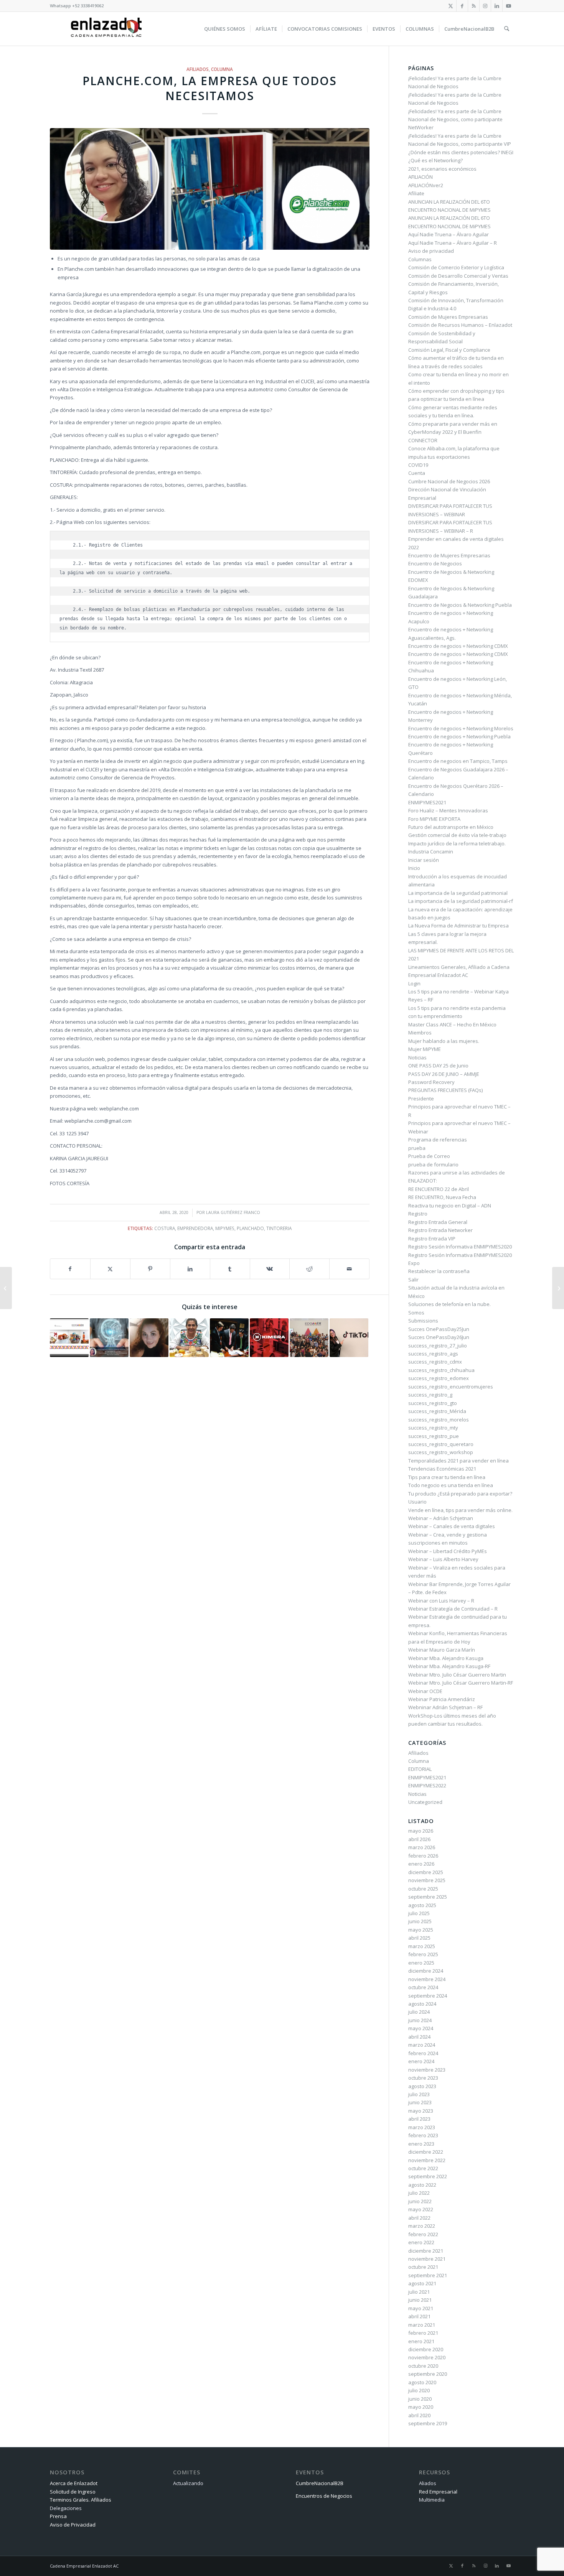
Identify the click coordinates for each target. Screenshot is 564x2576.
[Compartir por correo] (349, 1269)
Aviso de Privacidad (73, 2525)
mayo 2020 (421, 2407)
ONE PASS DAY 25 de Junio (438, 1066)
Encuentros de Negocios (324, 2496)
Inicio (414, 868)
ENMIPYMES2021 (427, 802)
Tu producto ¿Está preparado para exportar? (460, 1494)
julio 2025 (419, 1913)
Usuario (417, 1502)
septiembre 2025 (428, 1897)
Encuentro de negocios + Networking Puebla (459, 736)
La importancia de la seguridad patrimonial (458, 893)
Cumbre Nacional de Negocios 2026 (449, 481)
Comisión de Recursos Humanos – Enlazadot (460, 325)
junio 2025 (420, 1921)
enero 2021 (421, 2341)
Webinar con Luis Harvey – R (441, 1601)
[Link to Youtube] (508, 6)
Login (414, 983)
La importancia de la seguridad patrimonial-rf (461, 901)
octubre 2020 (423, 2366)
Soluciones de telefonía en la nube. (449, 1304)
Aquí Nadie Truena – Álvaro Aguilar (449, 234)
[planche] (210, 189)
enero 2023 (421, 2144)
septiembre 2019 (428, 2423)
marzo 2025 (422, 1946)
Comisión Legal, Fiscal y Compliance (449, 350)
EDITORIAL (420, 1769)
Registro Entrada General (438, 1222)
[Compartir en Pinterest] (150, 1269)
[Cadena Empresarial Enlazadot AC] (106, 29)
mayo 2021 (421, 2308)
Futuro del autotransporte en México (451, 827)
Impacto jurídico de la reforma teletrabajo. (457, 843)
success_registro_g (430, 1395)
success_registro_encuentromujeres (451, 1387)
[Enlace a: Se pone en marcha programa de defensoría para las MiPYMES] (229, 1338)
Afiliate (416, 193)
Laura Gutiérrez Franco (233, 1212)
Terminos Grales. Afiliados (81, 2500)
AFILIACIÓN (421, 177)
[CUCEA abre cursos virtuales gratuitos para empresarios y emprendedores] (558, 1288)
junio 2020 (420, 2399)
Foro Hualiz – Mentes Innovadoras (448, 810)
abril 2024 (419, 2037)
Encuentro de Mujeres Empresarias (449, 555)
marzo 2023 (422, 2127)
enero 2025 (421, 1963)
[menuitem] (225, 29)
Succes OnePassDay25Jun (439, 1329)
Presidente (421, 1099)
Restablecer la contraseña (439, 1271)
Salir (413, 1280)
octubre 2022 (423, 2168)
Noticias (417, 1057)
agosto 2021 (422, 2283)
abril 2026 (419, 1839)
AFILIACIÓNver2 (426, 185)
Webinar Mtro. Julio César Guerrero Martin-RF (461, 1683)
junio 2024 (420, 2020)
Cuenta (417, 473)
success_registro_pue (434, 1436)
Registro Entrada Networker (440, 1230)
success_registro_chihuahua (441, 1370)
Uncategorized (425, 1802)
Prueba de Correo (429, 1156)
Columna (222, 69)
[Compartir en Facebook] (70, 1269)
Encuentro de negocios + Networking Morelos (461, 728)
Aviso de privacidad (431, 251)
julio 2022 (419, 2193)
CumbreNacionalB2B (320, 2483)
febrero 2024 (423, 2053)
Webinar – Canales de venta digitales (452, 1526)
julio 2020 (419, 2390)
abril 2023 (419, 2119)
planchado (250, 1228)
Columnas (420, 259)
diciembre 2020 (426, 2349)
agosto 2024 (422, 2004)
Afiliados (198, 69)
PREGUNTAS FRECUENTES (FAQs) (445, 1090)
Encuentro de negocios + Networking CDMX (458, 646)
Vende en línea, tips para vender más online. (460, 1510)
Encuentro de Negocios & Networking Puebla (460, 605)
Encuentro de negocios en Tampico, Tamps (458, 761)
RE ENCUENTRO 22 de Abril (439, 1189)
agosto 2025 (422, 1905)
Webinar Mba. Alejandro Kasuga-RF (449, 1666)
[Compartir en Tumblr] (230, 1269)
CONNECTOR (423, 440)
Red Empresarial (438, 2492)
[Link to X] (451, 6)
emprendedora (195, 1228)
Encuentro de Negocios (435, 563)
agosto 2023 (422, 2086)
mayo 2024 (421, 2028)
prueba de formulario (433, 1164)
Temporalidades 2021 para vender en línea (458, 1461)
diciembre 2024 (426, 1971)
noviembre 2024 (427, 1979)
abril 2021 (419, 2316)
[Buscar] (507, 29)
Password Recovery (431, 1082)
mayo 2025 (421, 1930)
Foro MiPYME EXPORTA (434, 819)
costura (165, 1228)
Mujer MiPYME (425, 1049)
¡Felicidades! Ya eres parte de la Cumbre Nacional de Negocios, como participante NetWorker (455, 119)
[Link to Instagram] (485, 6)
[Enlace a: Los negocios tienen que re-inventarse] (109, 1338)
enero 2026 (421, 1864)
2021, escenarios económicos (442, 169)
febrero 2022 (423, 2234)
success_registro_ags (433, 1354)
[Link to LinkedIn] (497, 6)
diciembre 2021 (426, 2251)
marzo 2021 (422, 2325)
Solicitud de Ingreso (73, 2492)
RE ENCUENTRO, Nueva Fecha (442, 1197)
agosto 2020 (422, 2382)
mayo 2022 (421, 2209)
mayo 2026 (421, 1831)
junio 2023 (420, 2102)
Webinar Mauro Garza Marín (442, 1650)
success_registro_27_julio (438, 1346)
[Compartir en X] (110, 1269)
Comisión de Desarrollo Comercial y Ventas (458, 276)
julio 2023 (419, 2094)
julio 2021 (419, 2292)
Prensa (58, 2516)
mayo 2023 (421, 2111)
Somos (416, 1313)
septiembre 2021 (428, 2275)
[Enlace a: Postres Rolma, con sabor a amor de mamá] (189, 1338)
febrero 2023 (423, 2135)
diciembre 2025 (426, 1872)
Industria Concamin (431, 852)
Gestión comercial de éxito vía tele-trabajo (457, 835)
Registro (418, 1214)
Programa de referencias (438, 1140)
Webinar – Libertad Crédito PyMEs (448, 1551)
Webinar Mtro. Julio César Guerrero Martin (457, 1675)
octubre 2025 (423, 1889)
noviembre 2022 (427, 2160)
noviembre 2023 (427, 2070)
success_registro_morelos (439, 1420)
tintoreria (279, 1228)
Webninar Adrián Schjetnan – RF (445, 1707)
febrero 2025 (423, 1954)
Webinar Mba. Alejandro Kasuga (446, 1658)
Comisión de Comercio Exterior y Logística (456, 267)
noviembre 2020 (427, 2357)
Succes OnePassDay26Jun (439, 1337)
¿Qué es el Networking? (435, 160)
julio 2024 (419, 2012)
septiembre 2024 (428, 1996)
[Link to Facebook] (462, 6)
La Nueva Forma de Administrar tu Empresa (458, 926)
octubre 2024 (423, 1987)
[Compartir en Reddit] (309, 1269)
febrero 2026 (423, 1856)
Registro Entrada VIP (432, 1239)
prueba (417, 1148)
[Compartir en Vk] (270, 1269)
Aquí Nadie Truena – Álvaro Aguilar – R (453, 243)
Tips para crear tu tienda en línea (447, 1477)
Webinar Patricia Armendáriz (442, 1699)
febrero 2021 (423, 2333)
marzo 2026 (422, 1847)
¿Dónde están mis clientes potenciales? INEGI (461, 152)
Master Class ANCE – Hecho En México (452, 1024)
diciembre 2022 (426, 2152)
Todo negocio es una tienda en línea (451, 1485)
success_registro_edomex (439, 1378)
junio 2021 (420, 2300)
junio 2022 (420, 2201)
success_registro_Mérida (437, 1411)
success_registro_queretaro (441, 1444)
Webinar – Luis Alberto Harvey (443, 1559)
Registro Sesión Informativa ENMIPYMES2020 (460, 1247)
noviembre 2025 (427, 1880)
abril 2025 (419, 1938)
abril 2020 (419, 2415)
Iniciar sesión (424, 860)
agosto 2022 (422, 2185)
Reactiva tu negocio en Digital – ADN (450, 1206)
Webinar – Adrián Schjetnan (441, 1518)
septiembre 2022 (428, 2176)
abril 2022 (419, 2218)
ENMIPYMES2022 (427, 1785)
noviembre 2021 (427, 2259)
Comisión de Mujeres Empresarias (448, 317)
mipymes (225, 1228)
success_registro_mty (433, 1428)
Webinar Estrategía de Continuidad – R (453, 1609)
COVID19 (418, 465)
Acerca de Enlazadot (74, 2483)
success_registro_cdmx (435, 1362)
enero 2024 (421, 2061)
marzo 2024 (422, 2045)
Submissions (423, 1321)
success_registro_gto (433, 1403)
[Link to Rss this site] (474, 6)
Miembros (420, 1033)
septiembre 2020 (428, 2374)
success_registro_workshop (441, 1452)
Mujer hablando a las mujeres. (444, 1041)
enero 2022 (421, 2242)
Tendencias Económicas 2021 (442, 1469)
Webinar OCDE (425, 1691)
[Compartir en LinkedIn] (190, 1269)
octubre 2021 (423, 2267)
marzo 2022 (422, 2226)
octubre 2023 (423, 2078)
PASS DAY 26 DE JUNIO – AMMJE (444, 1074)
